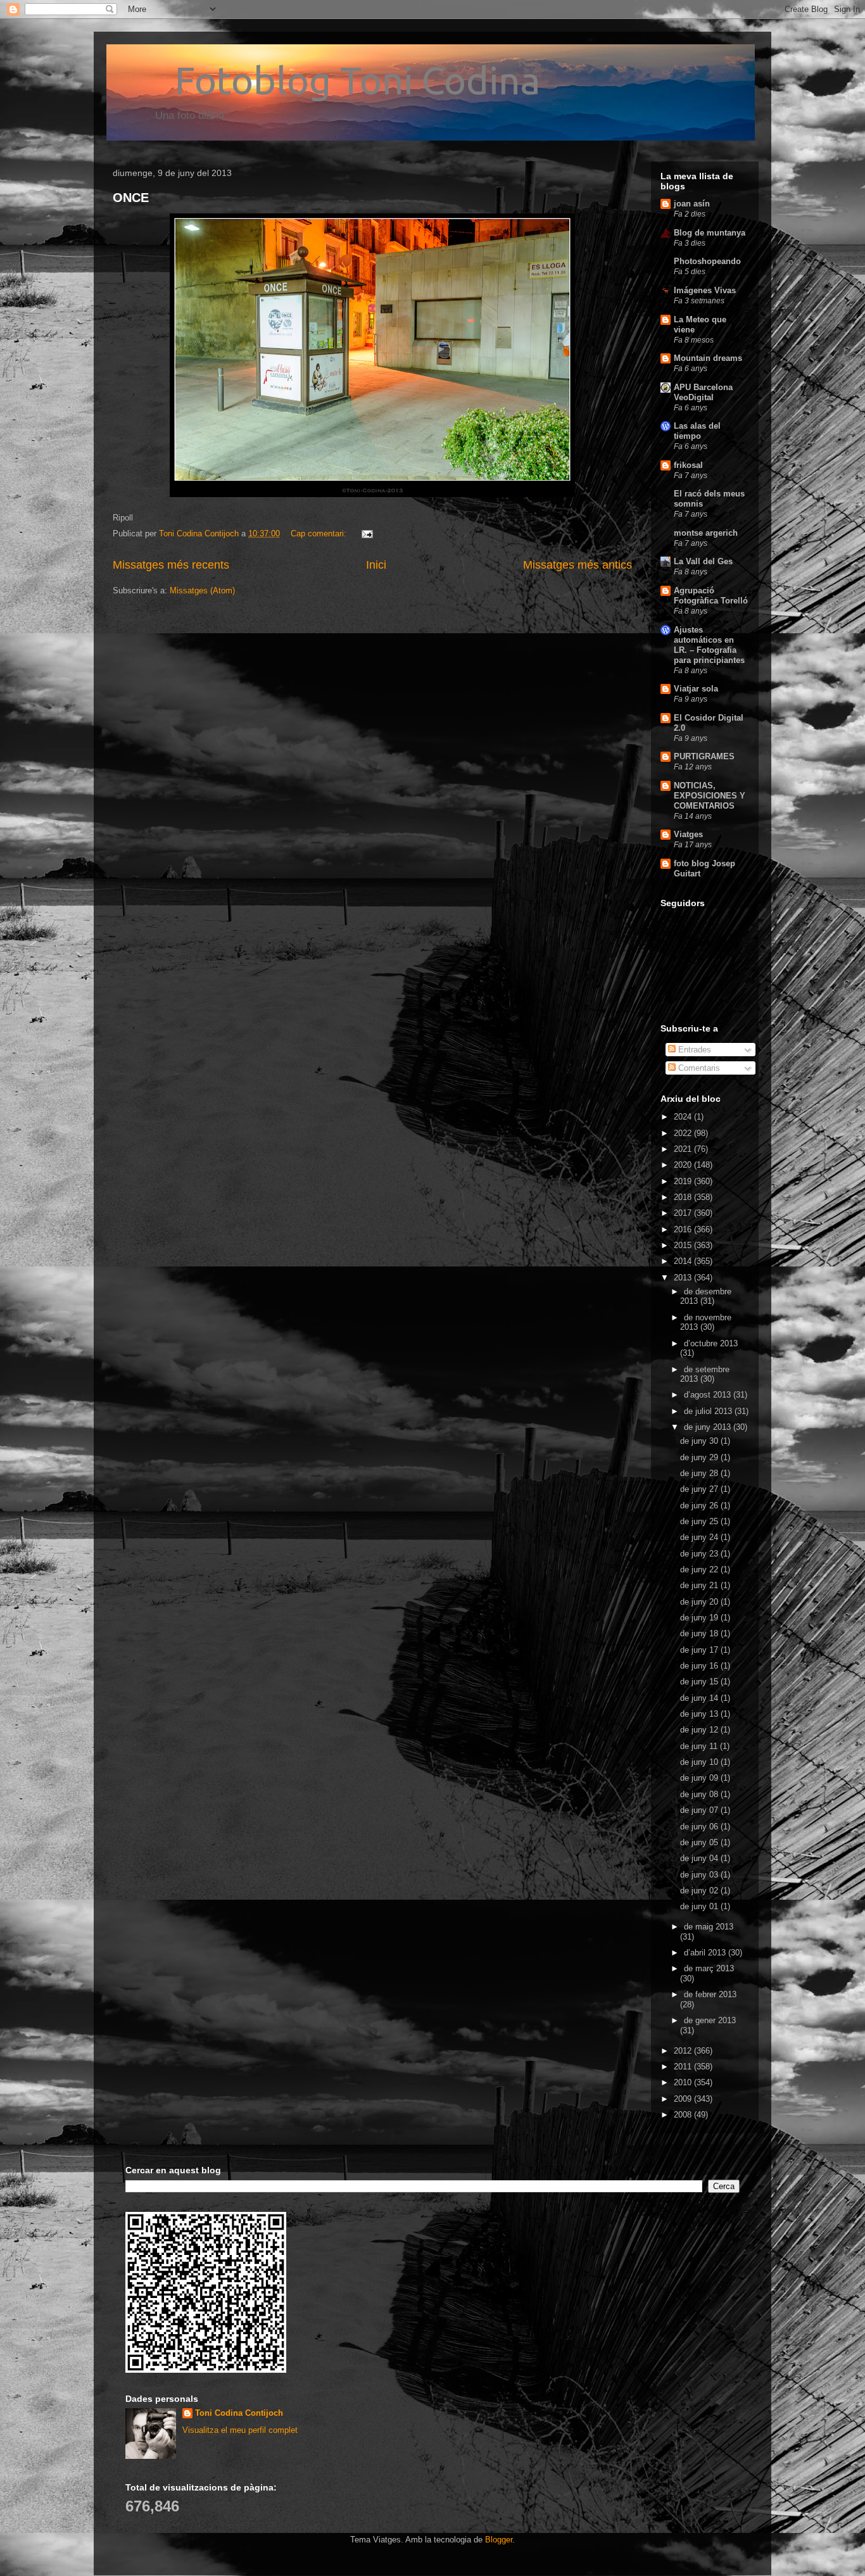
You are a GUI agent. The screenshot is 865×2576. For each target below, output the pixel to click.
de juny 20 (700, 1602)
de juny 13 (700, 1714)
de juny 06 (700, 1827)
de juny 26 (700, 1506)
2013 (684, 1278)
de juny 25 (700, 1521)
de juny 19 (700, 1618)
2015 (684, 1245)
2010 (684, 2082)
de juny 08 (700, 1794)
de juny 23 (700, 1554)
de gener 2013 (710, 2020)
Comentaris (698, 1068)
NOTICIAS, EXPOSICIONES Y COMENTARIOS (710, 796)
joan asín (692, 204)
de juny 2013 (709, 1427)
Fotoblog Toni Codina (326, 80)
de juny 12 (700, 1730)
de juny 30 (700, 1441)
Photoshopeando (707, 261)
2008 (684, 2115)
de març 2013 (709, 1968)
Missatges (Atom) (202, 590)
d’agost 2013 (709, 1395)
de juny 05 (700, 1842)
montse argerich (706, 533)
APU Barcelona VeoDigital (703, 392)
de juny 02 (700, 1891)
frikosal (688, 465)
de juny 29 (700, 1457)
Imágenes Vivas (705, 290)
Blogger (499, 2540)
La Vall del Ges (703, 561)
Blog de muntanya (710, 233)
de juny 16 (700, 1666)
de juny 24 (700, 1537)
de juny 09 (700, 1778)
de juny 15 (700, 1682)
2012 (684, 2051)
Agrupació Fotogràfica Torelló (711, 596)
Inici (376, 565)
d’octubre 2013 (711, 1343)
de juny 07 (700, 1810)
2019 (684, 1181)
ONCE (131, 198)
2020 (684, 1165)
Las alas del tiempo (697, 431)
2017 (684, 1213)
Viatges (688, 834)
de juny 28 (700, 1473)
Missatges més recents (171, 565)
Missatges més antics (578, 565)
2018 (684, 1197)
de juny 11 (700, 1746)
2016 (684, 1229)
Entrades (693, 1050)
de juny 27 (700, 1489)
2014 (684, 1261)
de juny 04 (700, 1858)
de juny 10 (700, 1762)
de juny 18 (700, 1633)
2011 (684, 2067)
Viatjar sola (696, 689)
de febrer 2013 (710, 1994)
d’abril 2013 (706, 1953)
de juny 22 (700, 1569)
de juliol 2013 (709, 1411)
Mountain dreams (708, 358)
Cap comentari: (320, 534)
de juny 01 (700, 1906)
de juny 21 (700, 1585)
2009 (684, 2099)
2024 (684, 1117)
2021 (684, 1149)
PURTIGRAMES (704, 756)
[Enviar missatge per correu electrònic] (366, 534)
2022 (684, 1133)
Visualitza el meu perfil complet (240, 2430)
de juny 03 (700, 1875)
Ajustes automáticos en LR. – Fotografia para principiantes (709, 645)
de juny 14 (700, 1698)
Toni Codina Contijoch (239, 2413)
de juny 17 (700, 1650)
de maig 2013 (709, 1927)
